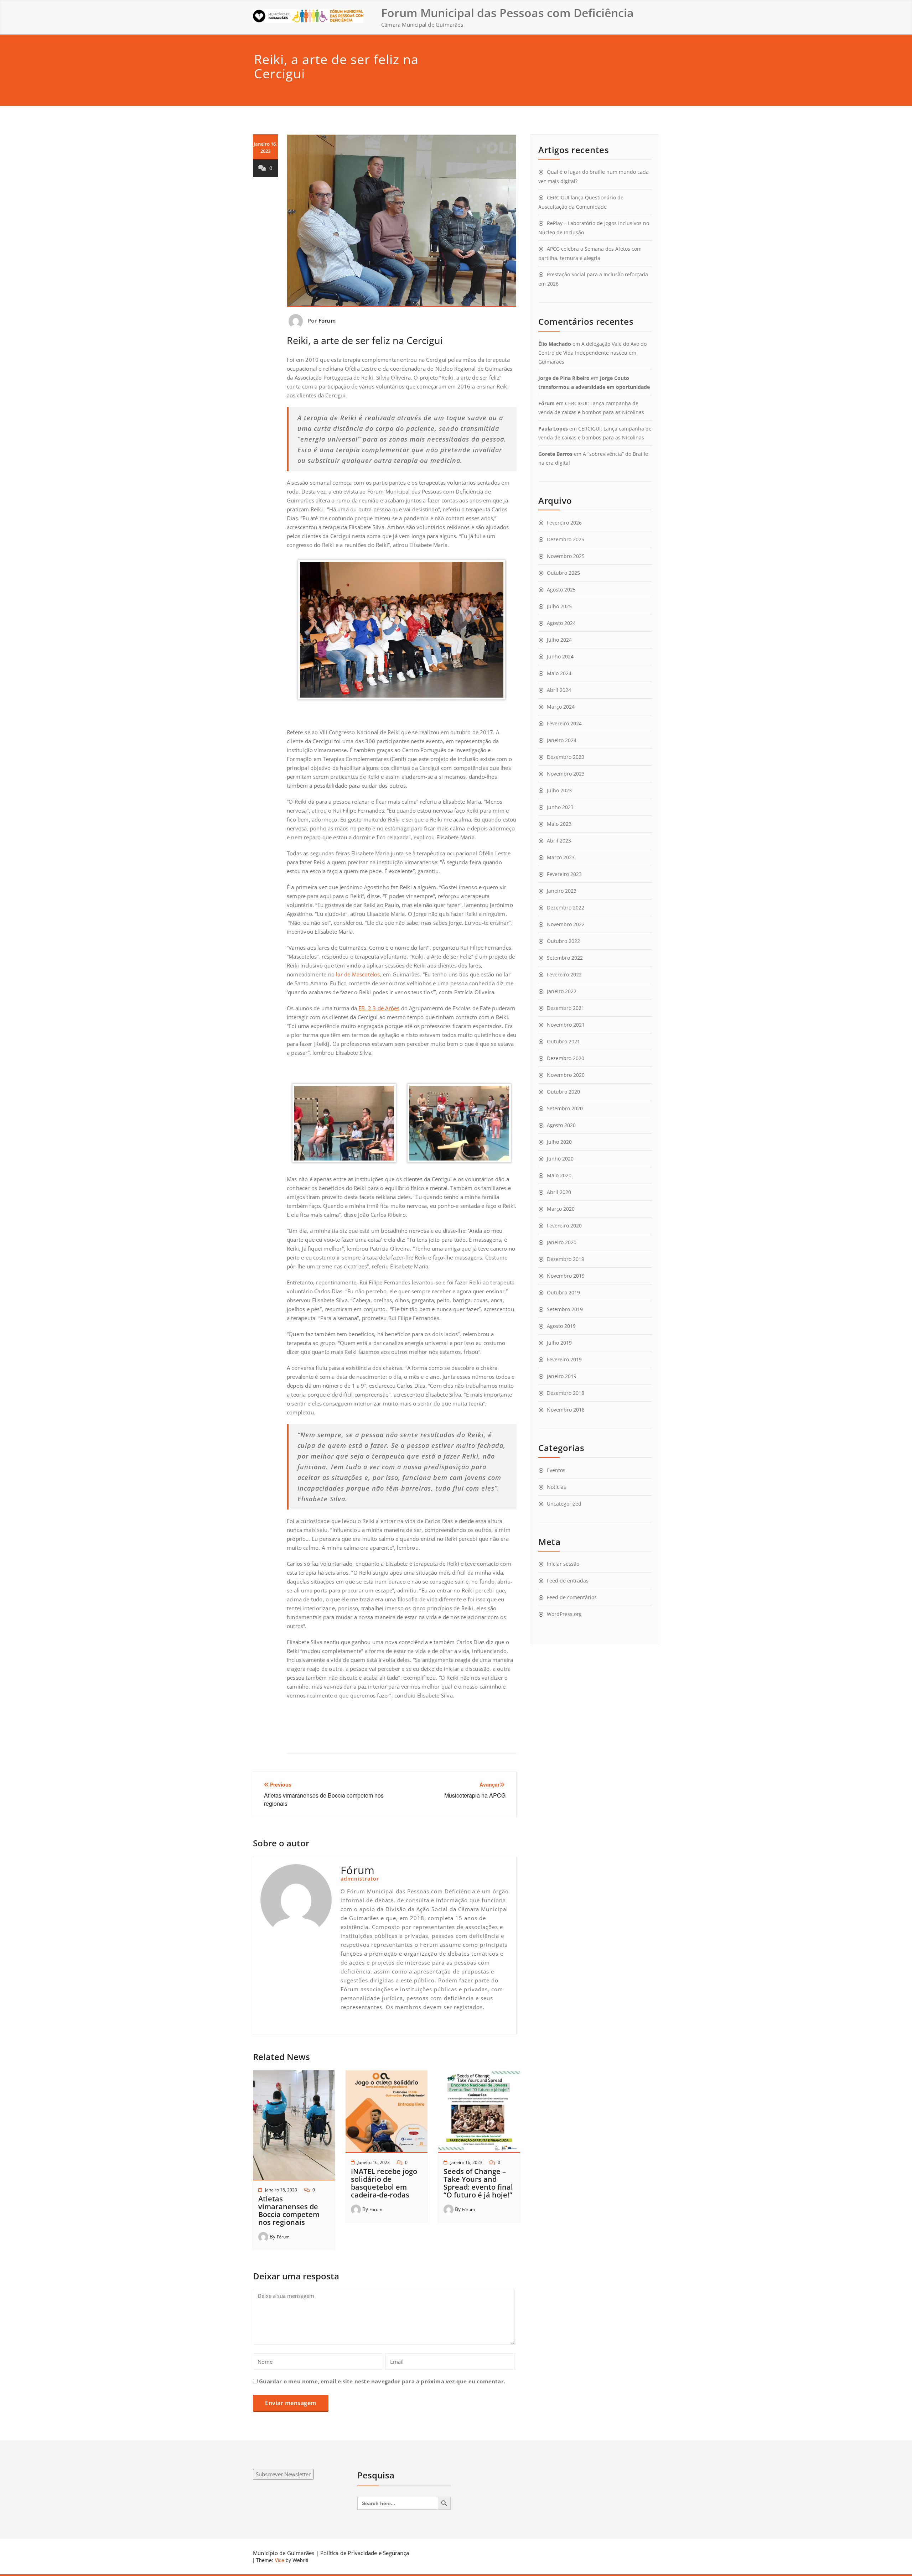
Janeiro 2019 (562, 1376)
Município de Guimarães (284, 2553)
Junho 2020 (560, 1159)
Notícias (556, 1487)
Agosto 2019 (561, 1326)
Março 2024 (561, 707)
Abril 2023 (559, 841)
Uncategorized (564, 1504)
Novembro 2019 (566, 1276)
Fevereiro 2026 (564, 523)
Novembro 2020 (566, 1075)
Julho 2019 (559, 1343)
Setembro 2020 (565, 1108)
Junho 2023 (560, 807)
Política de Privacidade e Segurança (365, 2553)
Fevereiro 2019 (564, 1359)
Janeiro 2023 (562, 891)
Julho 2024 (559, 640)
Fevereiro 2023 (564, 874)
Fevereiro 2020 (564, 1226)
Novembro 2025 (566, 556)
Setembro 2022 (565, 958)
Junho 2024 (560, 656)
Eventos (556, 1470)
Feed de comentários (572, 1597)
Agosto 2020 (561, 1125)
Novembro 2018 (566, 1410)
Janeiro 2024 (562, 740)
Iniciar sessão (563, 1564)
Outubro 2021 (563, 1041)
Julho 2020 (559, 1142)
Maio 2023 (559, 824)
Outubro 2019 (563, 1292)
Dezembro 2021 (566, 1008)
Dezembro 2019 (566, 1259)
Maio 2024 (559, 673)
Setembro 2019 (565, 1309)
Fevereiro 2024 (564, 723)
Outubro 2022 (563, 941)
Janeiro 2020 (562, 1242)
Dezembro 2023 (566, 757)
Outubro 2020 (563, 1092)
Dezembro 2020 (566, 1058)
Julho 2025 (559, 606)
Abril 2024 (559, 690)
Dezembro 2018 (566, 1393)
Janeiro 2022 (562, 991)
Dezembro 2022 (566, 908)
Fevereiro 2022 (564, 974)
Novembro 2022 (566, 924)
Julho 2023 (559, 790)
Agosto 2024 (561, 623)
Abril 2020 (559, 1192)
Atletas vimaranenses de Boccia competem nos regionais (289, 2210)
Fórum (327, 320)
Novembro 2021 (566, 1025)
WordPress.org (564, 1614)
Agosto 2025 (561, 590)
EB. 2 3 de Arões (379, 1008)
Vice (279, 2560)
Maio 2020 (559, 1175)
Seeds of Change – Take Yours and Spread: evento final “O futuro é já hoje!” (478, 2183)
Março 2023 (561, 857)
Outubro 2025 (563, 573)
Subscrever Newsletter (283, 2474)
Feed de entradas (568, 1581)
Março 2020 (561, 1209)
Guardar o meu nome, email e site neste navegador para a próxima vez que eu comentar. (382, 2381)
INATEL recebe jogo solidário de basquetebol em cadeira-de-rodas (384, 2183)
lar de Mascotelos (358, 974)
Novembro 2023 (566, 774)
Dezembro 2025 (566, 539)
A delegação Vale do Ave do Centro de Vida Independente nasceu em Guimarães (592, 353)
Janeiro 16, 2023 (281, 2190)
